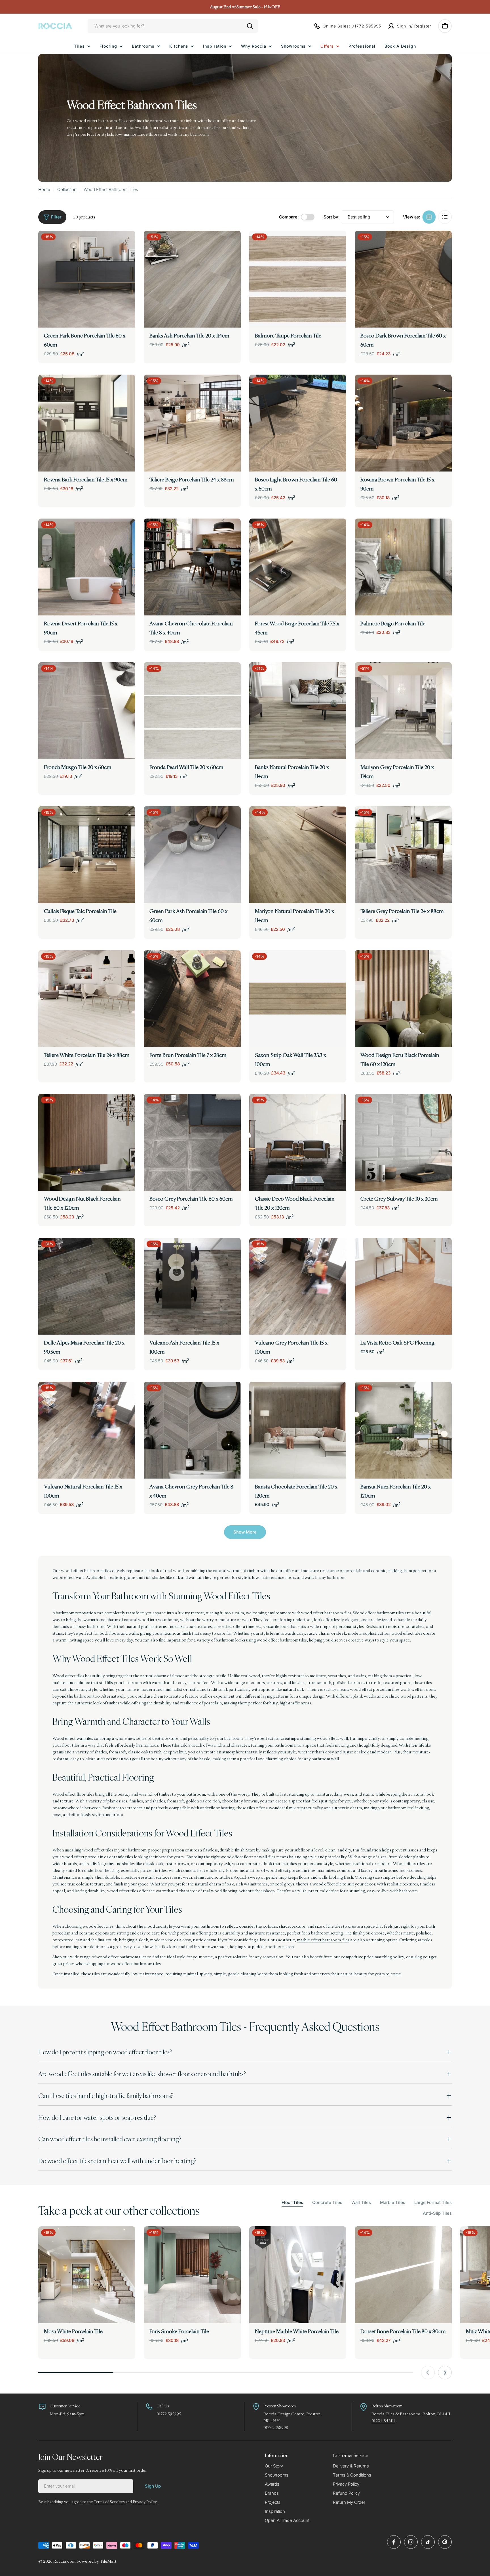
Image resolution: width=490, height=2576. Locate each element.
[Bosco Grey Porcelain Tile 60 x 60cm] (192, 1142)
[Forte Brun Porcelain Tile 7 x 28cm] (192, 999)
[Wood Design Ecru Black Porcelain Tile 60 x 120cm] (403, 999)
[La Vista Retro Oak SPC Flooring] (403, 1286)
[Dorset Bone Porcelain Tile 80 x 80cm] (403, 2275)
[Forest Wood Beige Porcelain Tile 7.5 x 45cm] (298, 567)
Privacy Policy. (145, 2502)
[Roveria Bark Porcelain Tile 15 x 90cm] (87, 423)
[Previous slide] (428, 2373)
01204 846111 (383, 2421)
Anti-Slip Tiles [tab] (437, 2213)
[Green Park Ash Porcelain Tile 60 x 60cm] (192, 855)
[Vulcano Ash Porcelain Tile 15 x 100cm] (192, 1286)
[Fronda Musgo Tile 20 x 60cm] (87, 711)
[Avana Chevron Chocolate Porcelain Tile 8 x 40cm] (192, 567)
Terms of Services (109, 2502)
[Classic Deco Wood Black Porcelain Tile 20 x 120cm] (298, 1142)
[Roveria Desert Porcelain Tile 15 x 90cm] (87, 567)
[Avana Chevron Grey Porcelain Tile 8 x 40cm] (192, 1430)
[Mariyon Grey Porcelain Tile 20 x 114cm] (403, 711)
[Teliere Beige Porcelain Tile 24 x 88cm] (192, 423)
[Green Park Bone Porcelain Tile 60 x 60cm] (87, 279)
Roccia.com (64, 2561)
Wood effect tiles (68, 1676)
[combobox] (173, 26)
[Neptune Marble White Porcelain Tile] (298, 2275)
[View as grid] (429, 217)
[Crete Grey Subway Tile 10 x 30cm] (403, 1142)
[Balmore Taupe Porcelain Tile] (298, 279)
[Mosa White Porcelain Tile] (87, 2275)
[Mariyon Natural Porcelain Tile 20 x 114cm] (298, 855)
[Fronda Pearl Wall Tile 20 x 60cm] (192, 711)
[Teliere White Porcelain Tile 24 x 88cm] (87, 999)
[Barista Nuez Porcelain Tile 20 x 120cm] (403, 1430)
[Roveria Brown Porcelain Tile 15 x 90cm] (403, 423)
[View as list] (445, 217)
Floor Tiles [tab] (292, 2202)
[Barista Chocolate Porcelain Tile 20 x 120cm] (298, 1430)
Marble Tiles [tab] (393, 2202)
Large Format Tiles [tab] (433, 2202)
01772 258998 (276, 2427)
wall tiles (85, 1738)
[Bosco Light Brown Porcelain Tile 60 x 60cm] (298, 423)
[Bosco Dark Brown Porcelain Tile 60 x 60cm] (403, 279)
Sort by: (331, 217)
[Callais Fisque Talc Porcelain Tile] (87, 855)
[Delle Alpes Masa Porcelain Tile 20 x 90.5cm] (87, 1286)
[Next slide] (445, 2373)
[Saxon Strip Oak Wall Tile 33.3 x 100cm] (298, 999)
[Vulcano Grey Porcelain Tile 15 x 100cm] (298, 1286)
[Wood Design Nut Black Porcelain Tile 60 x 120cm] (87, 1142)
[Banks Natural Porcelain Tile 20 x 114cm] (298, 711)
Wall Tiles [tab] (361, 2202)
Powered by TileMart (97, 2561)
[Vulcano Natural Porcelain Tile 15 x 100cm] (87, 1430)
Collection (67, 189)
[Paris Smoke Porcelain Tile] (192, 2275)
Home (44, 189)
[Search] (250, 26)
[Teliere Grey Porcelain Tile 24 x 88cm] (403, 855)
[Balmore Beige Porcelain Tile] (403, 567)
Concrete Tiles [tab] (327, 2202)
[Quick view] (127, 243)
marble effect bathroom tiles (323, 1940)
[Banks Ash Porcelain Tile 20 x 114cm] (192, 279)
